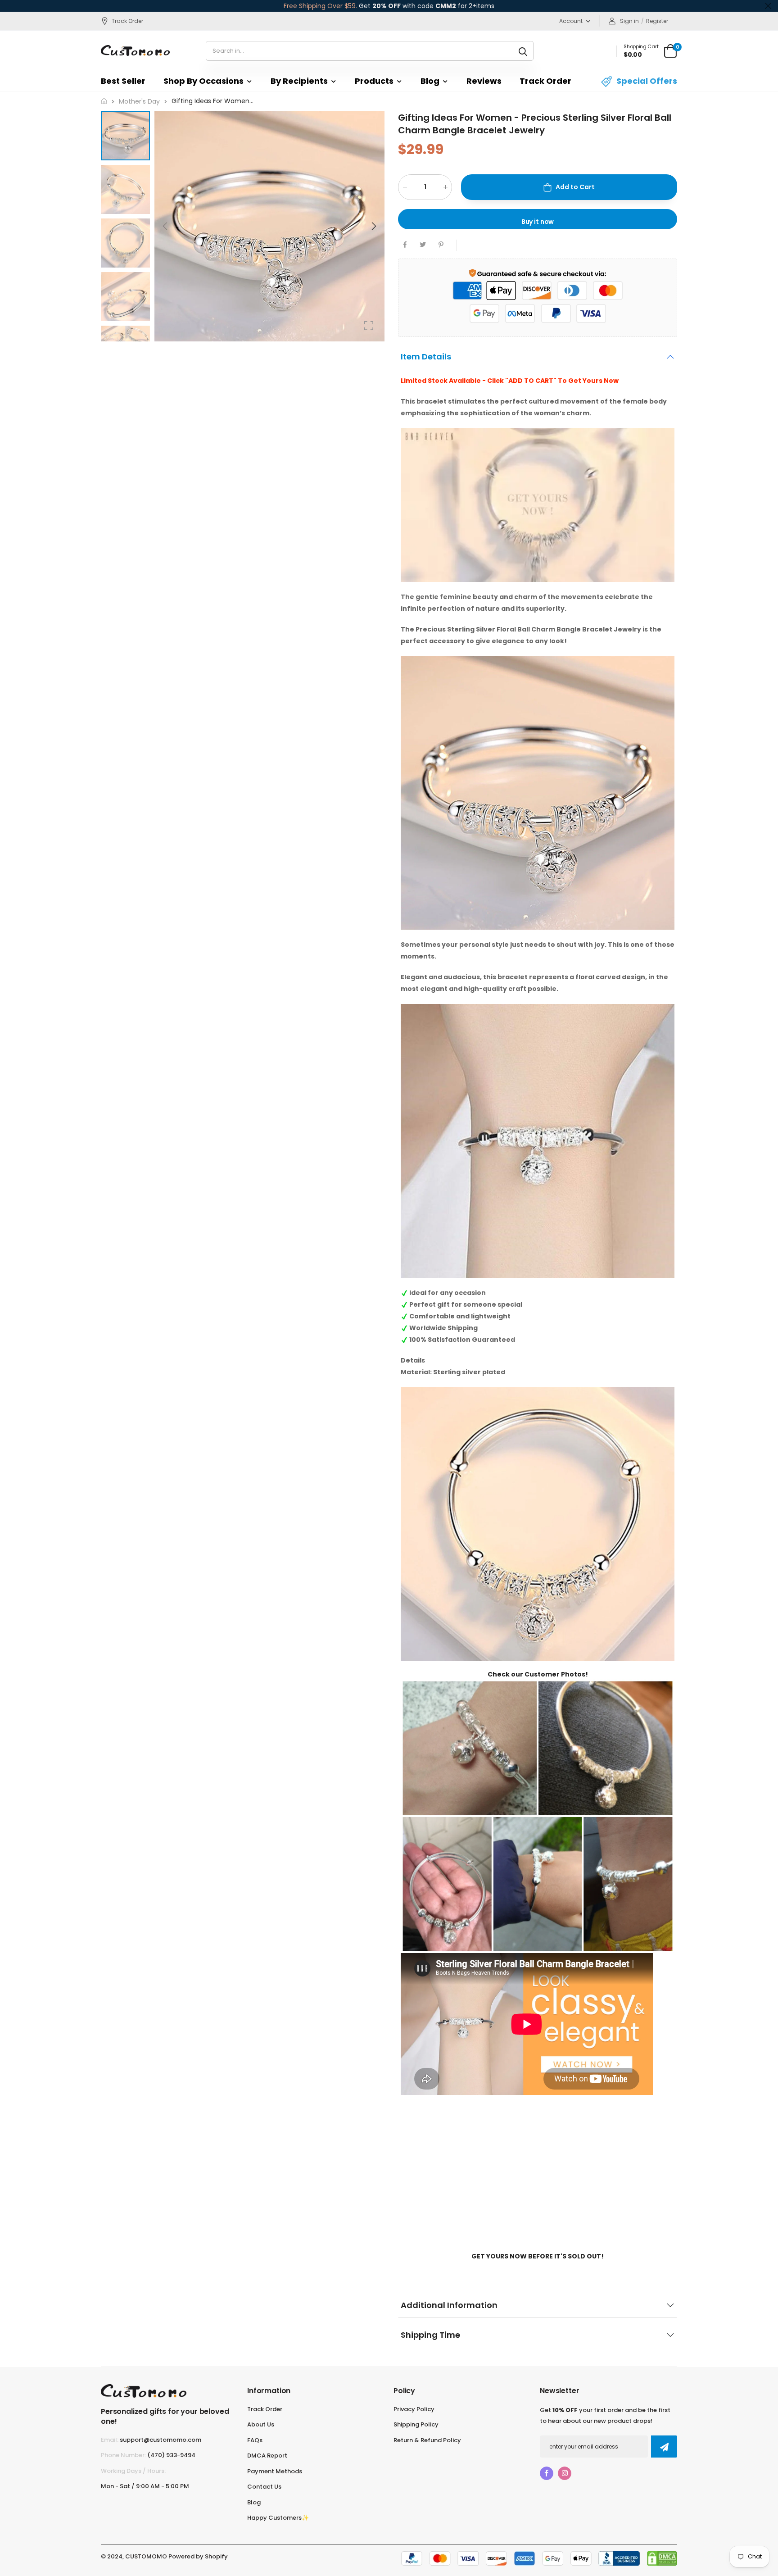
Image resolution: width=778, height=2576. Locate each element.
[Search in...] (523, 51)
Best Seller (123, 81)
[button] (373, 226)
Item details (426, 357)
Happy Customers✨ (278, 2518)
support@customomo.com (161, 2440)
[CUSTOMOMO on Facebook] (547, 2473)
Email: (110, 2440)
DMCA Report (267, 2456)
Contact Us (264, 2487)
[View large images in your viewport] (369, 326)
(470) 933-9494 (171, 2455)
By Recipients (299, 81)
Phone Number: (123, 2455)
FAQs (255, 2440)
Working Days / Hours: (133, 2471)
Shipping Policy (416, 2424)
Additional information (449, 2305)
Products (374, 81)
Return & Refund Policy (427, 2440)
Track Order (127, 21)
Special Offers (647, 81)
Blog (430, 81)
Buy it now (538, 222)
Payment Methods (275, 2471)
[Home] (104, 101)
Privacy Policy (414, 2409)
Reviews (484, 81)
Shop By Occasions (204, 81)
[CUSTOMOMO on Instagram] (565, 2473)
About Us (261, 2424)
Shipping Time (430, 2334)
